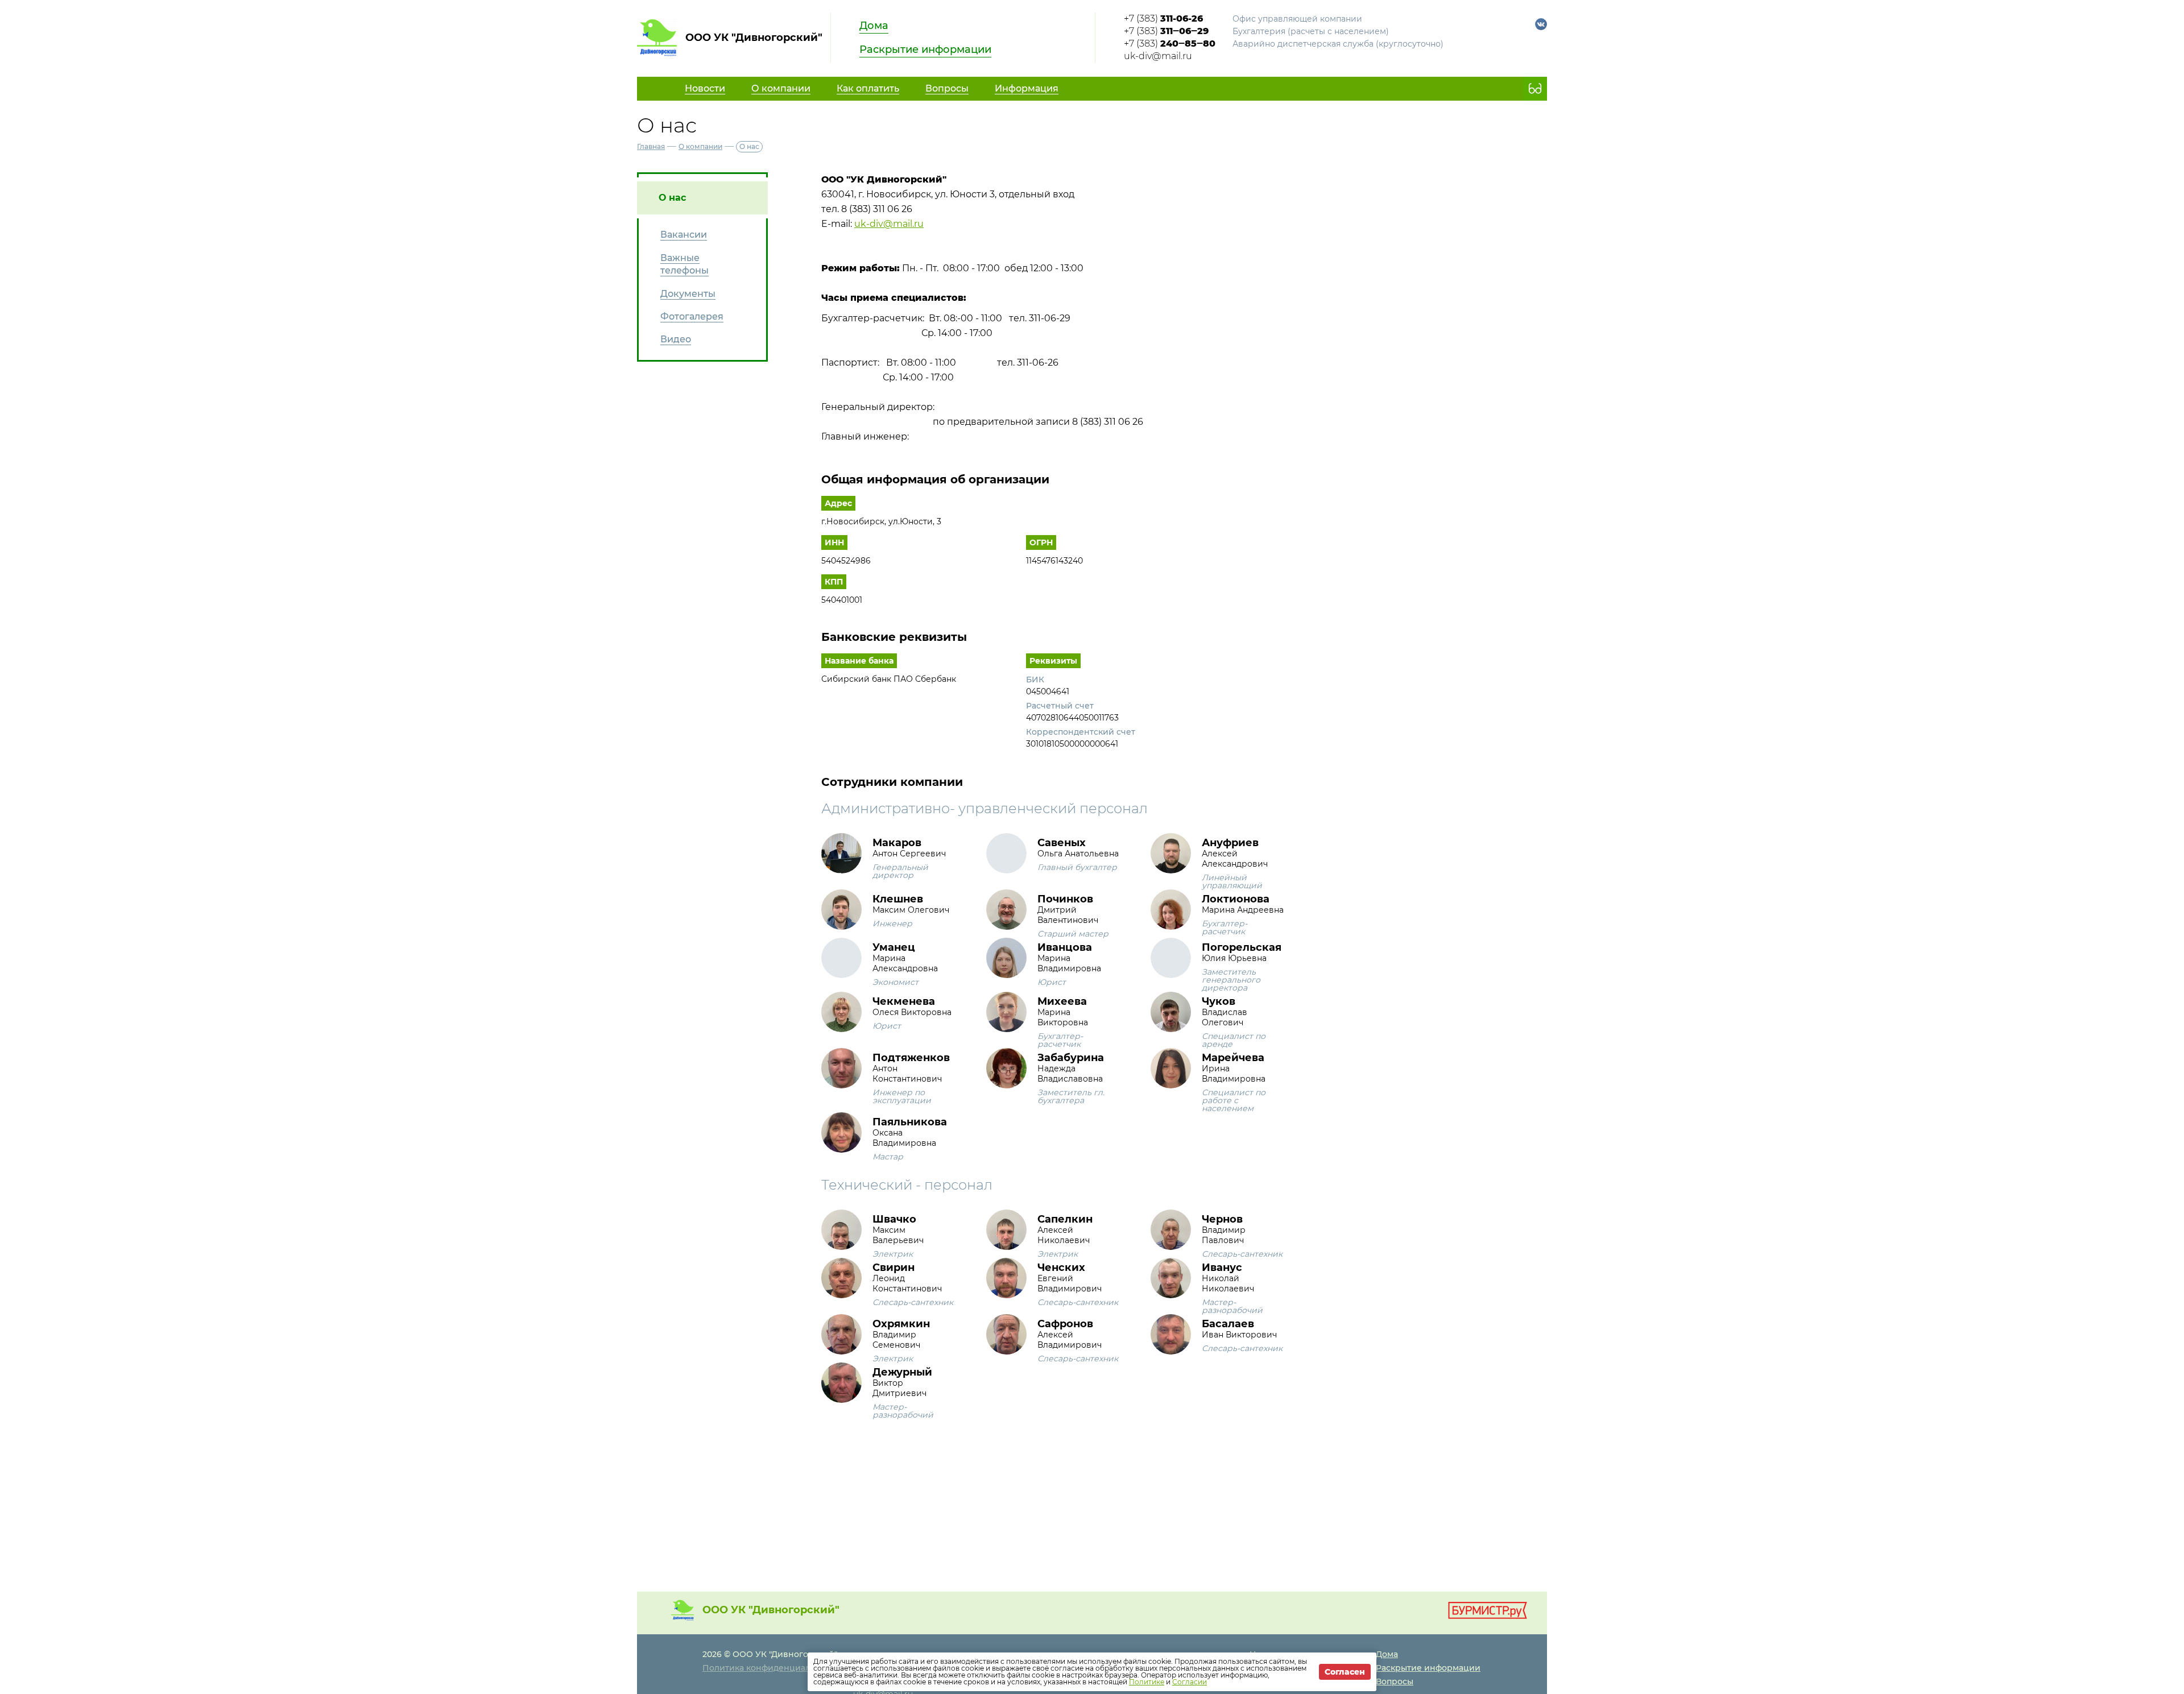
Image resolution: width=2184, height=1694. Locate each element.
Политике (1147, 1682)
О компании (700, 146)
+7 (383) (1163, 18)
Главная (651, 146)
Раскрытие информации (925, 49)
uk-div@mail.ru (1158, 56)
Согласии (1190, 1682)
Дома (874, 26)
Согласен (1345, 1672)
